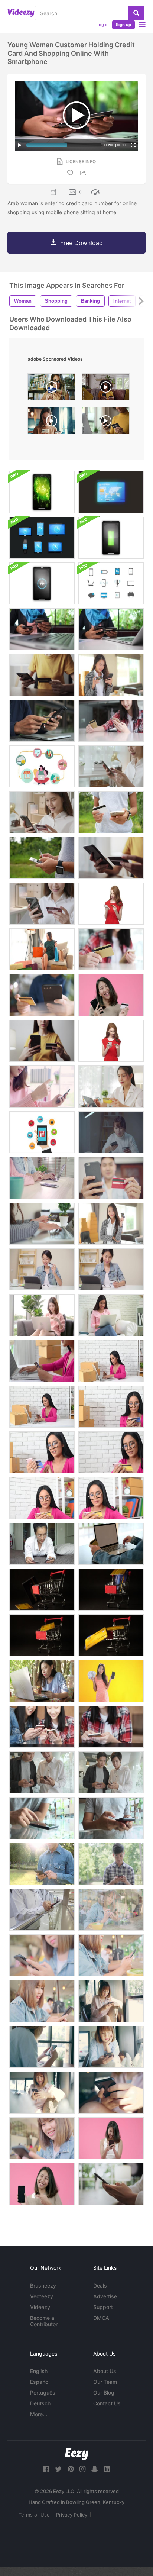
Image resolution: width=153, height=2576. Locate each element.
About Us (105, 2371)
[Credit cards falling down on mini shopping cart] (42, 1590)
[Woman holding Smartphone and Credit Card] (42, 675)
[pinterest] (71, 2469)
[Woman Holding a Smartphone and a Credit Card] (42, 1041)
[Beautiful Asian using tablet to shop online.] (111, 1087)
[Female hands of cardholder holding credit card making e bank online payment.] (111, 629)
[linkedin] (107, 2469)
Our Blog (104, 2393)
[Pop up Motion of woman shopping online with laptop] (42, 766)
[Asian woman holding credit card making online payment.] (42, 1681)
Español (40, 2382)
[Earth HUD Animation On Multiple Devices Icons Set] (42, 538)
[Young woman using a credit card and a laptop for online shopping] (42, 1224)
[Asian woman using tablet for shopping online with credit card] (111, 1269)
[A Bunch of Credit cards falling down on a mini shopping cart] (111, 1635)
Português (43, 2393)
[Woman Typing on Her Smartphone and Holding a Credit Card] (42, 812)
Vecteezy (42, 2296)
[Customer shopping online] (111, 721)
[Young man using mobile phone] (42, 1818)
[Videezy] (21, 13)
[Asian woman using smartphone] (42, 2001)
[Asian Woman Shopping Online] (42, 1315)
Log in (102, 25)
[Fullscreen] (133, 145)
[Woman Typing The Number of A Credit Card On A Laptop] (42, 1361)
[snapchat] (95, 2469)
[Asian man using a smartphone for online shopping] (111, 1178)
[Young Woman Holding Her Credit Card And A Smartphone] (111, 904)
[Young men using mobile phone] (42, 1772)
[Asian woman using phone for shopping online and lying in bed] (42, 1544)
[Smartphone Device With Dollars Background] (42, 492)
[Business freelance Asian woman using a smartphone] (42, 2047)
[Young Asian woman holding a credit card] (111, 1224)
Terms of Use (34, 2515)
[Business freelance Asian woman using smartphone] (42, 2093)
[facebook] (46, 2469)
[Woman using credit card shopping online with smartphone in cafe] (51, 389)
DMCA (101, 2318)
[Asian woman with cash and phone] (111, 1681)
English (39, 2371)
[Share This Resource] (84, 173)
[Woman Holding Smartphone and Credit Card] (42, 904)
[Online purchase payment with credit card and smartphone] (42, 629)
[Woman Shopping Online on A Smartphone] (111, 858)
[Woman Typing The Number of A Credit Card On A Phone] (111, 1407)
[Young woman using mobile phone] (111, 1727)
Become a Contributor (44, 2321)
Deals (100, 2285)
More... (39, 2414)
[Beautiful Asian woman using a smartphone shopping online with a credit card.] (111, 1132)
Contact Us (107, 2403)
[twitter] (58, 2469)
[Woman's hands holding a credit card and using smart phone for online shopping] (111, 812)
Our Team (105, 2382)
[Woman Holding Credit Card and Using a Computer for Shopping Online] (111, 1544)
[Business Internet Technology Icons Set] (111, 583)
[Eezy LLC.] (77, 2454)
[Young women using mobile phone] (42, 1727)
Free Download (82, 243)
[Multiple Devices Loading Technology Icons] (111, 538)
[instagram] (82, 2469)
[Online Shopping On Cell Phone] (42, 721)
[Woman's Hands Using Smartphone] (111, 2184)
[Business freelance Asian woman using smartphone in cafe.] (42, 2138)
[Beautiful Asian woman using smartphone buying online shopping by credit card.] (42, 1087)
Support (103, 2307)
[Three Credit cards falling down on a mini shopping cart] (111, 1590)
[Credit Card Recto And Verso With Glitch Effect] (111, 492)
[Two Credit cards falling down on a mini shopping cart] (42, 1635)
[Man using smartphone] (42, 1864)
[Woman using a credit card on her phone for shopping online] (111, 675)
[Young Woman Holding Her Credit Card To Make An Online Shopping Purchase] (111, 1041)
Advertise (105, 2296)
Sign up (123, 25)
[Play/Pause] (20, 145)
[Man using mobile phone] (42, 1910)
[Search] (136, 13)
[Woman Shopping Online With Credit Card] (42, 949)
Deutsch (40, 2403)
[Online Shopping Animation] (42, 1132)
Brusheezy (43, 2285)
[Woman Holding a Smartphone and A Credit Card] (111, 766)
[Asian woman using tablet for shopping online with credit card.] (42, 1269)
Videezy (40, 2307)
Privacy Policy (72, 2515)
